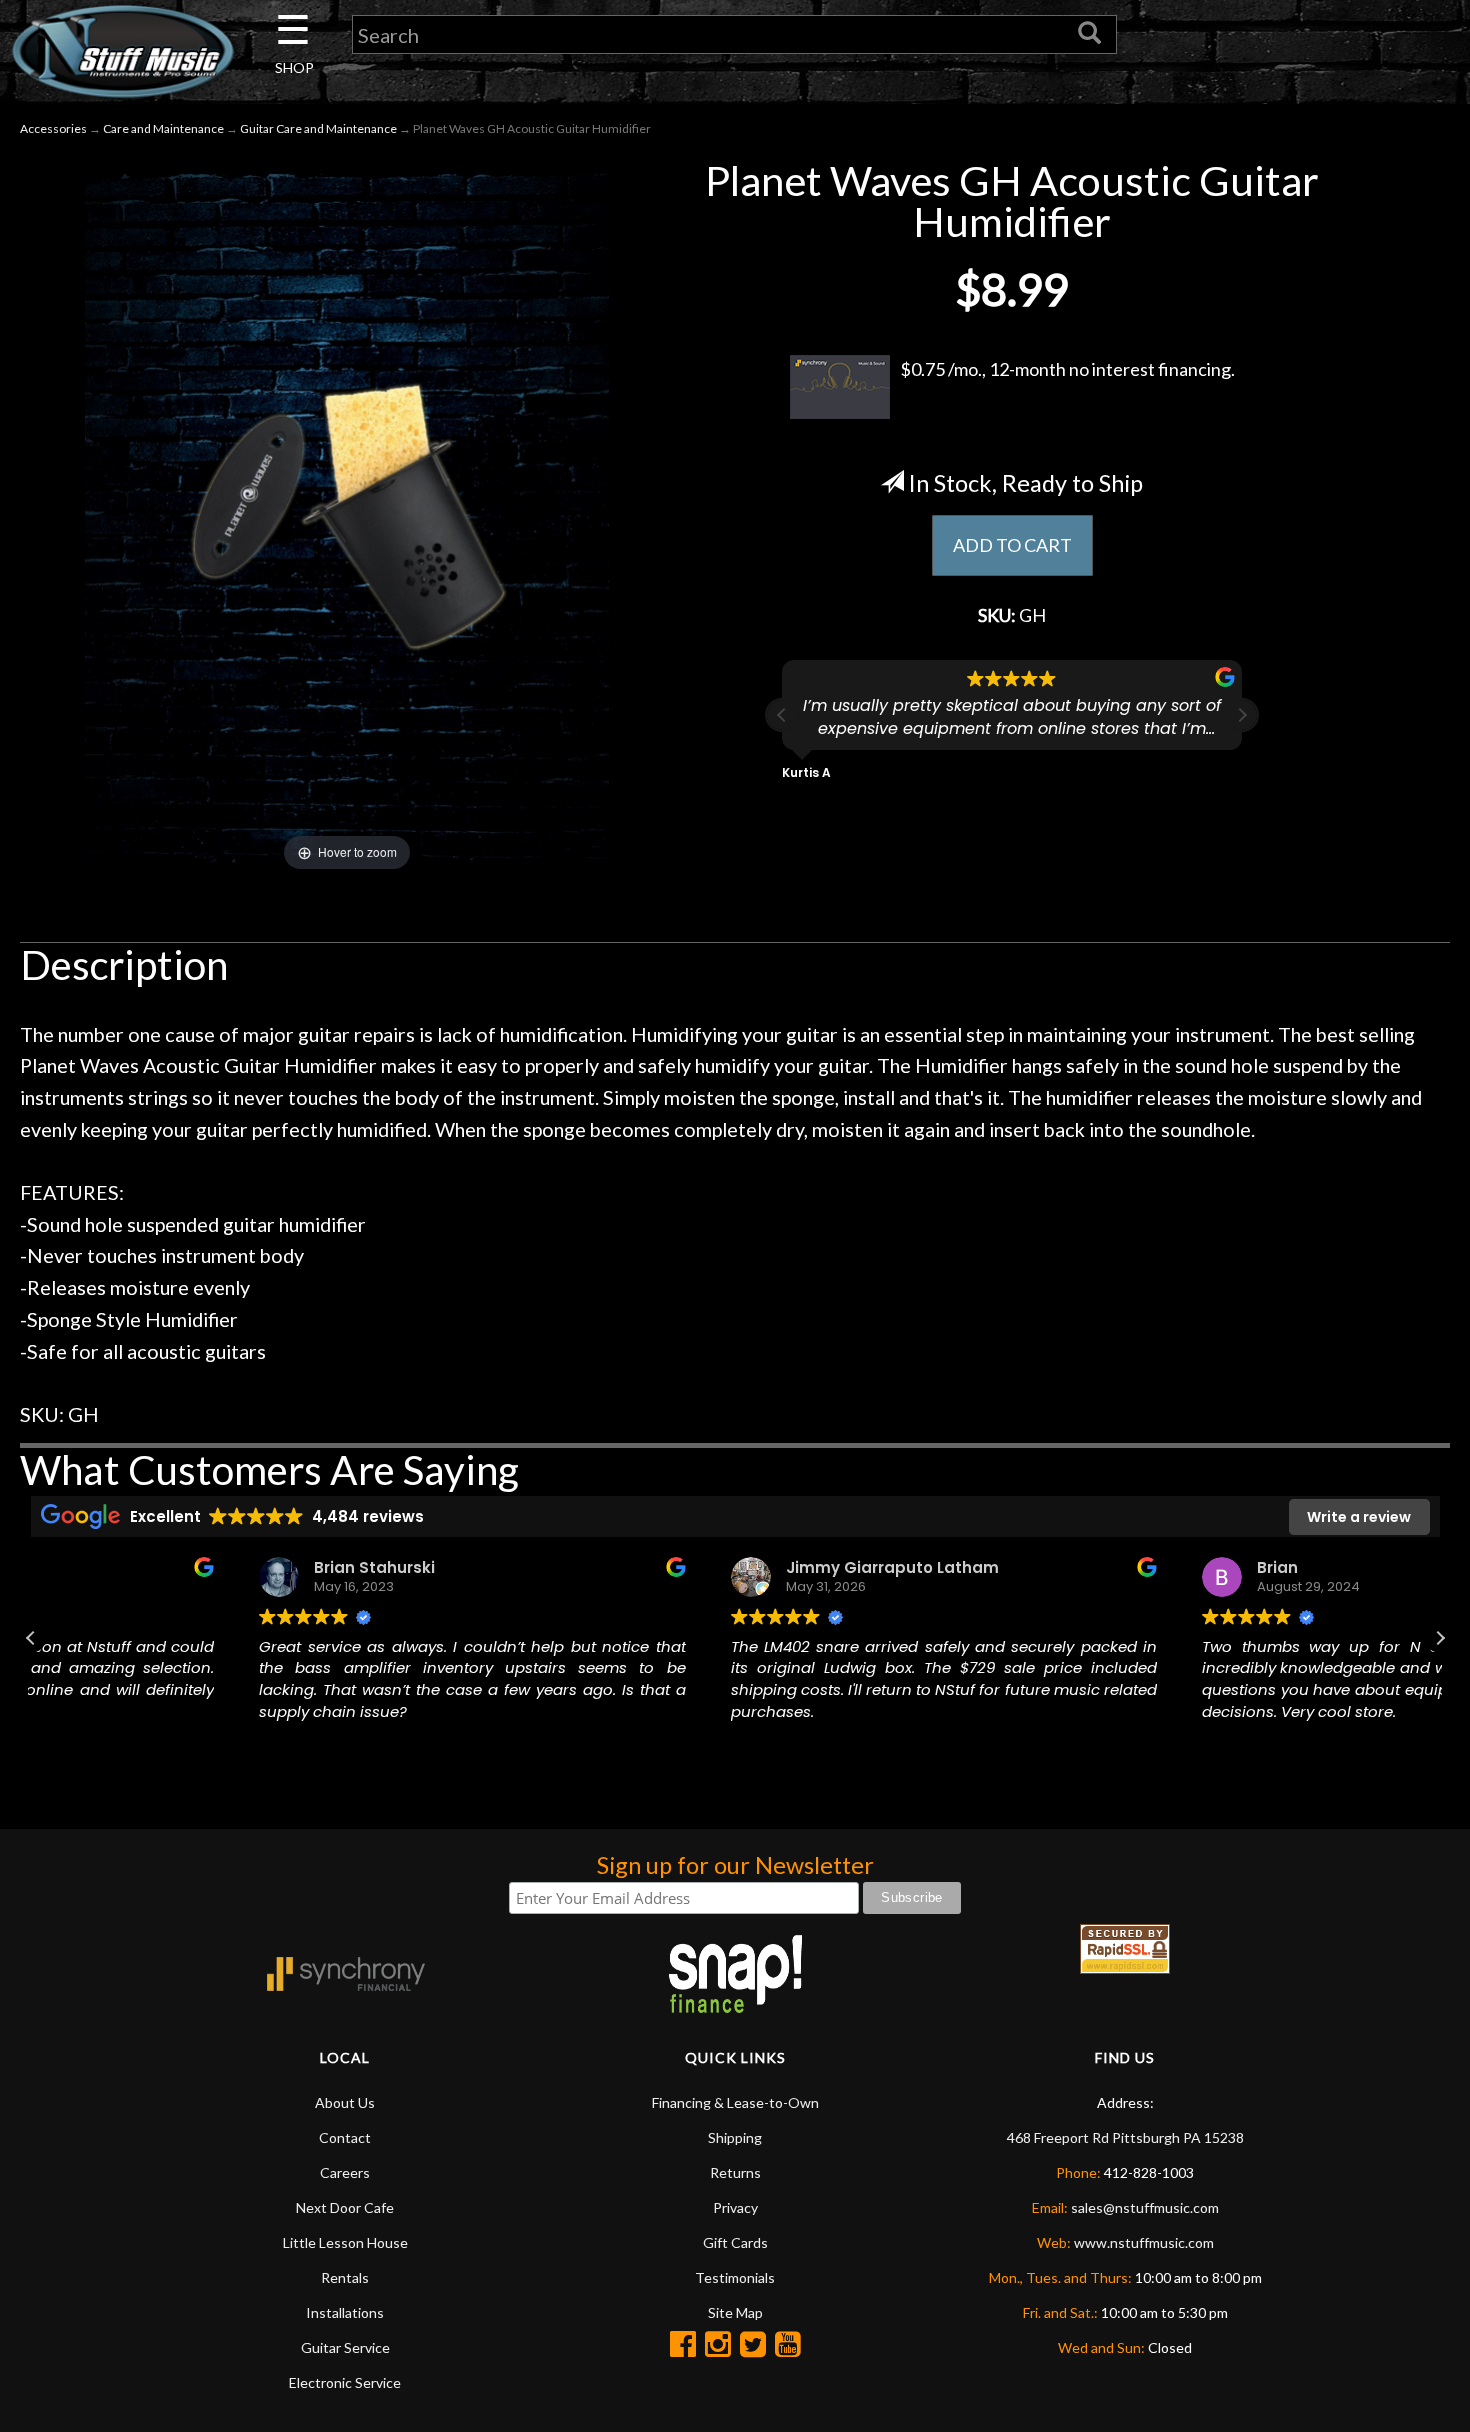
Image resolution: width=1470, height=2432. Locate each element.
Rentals (345, 2277)
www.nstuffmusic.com (1144, 2242)
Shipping (735, 2137)
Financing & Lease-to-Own (735, 2102)
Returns (735, 2172)
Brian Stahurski (166, 1567)
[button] (1242, 715)
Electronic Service (345, 2382)
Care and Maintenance (163, 128)
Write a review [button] (1359, 1517)
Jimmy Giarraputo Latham (683, 1567)
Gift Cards (735, 2242)
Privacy (735, 2207)
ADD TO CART (1012, 545)
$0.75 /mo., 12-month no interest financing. (1067, 369)
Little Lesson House (345, 2242)
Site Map (735, 2312)
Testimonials (735, 2277)
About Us (345, 2102)
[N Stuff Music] (122, 51)
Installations (345, 2312)
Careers (345, 2172)
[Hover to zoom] (347, 515)
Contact (345, 2137)
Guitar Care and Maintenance (318, 128)
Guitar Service (345, 2347)
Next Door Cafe (345, 2207)
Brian (1068, 1567)
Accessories (53, 128)
